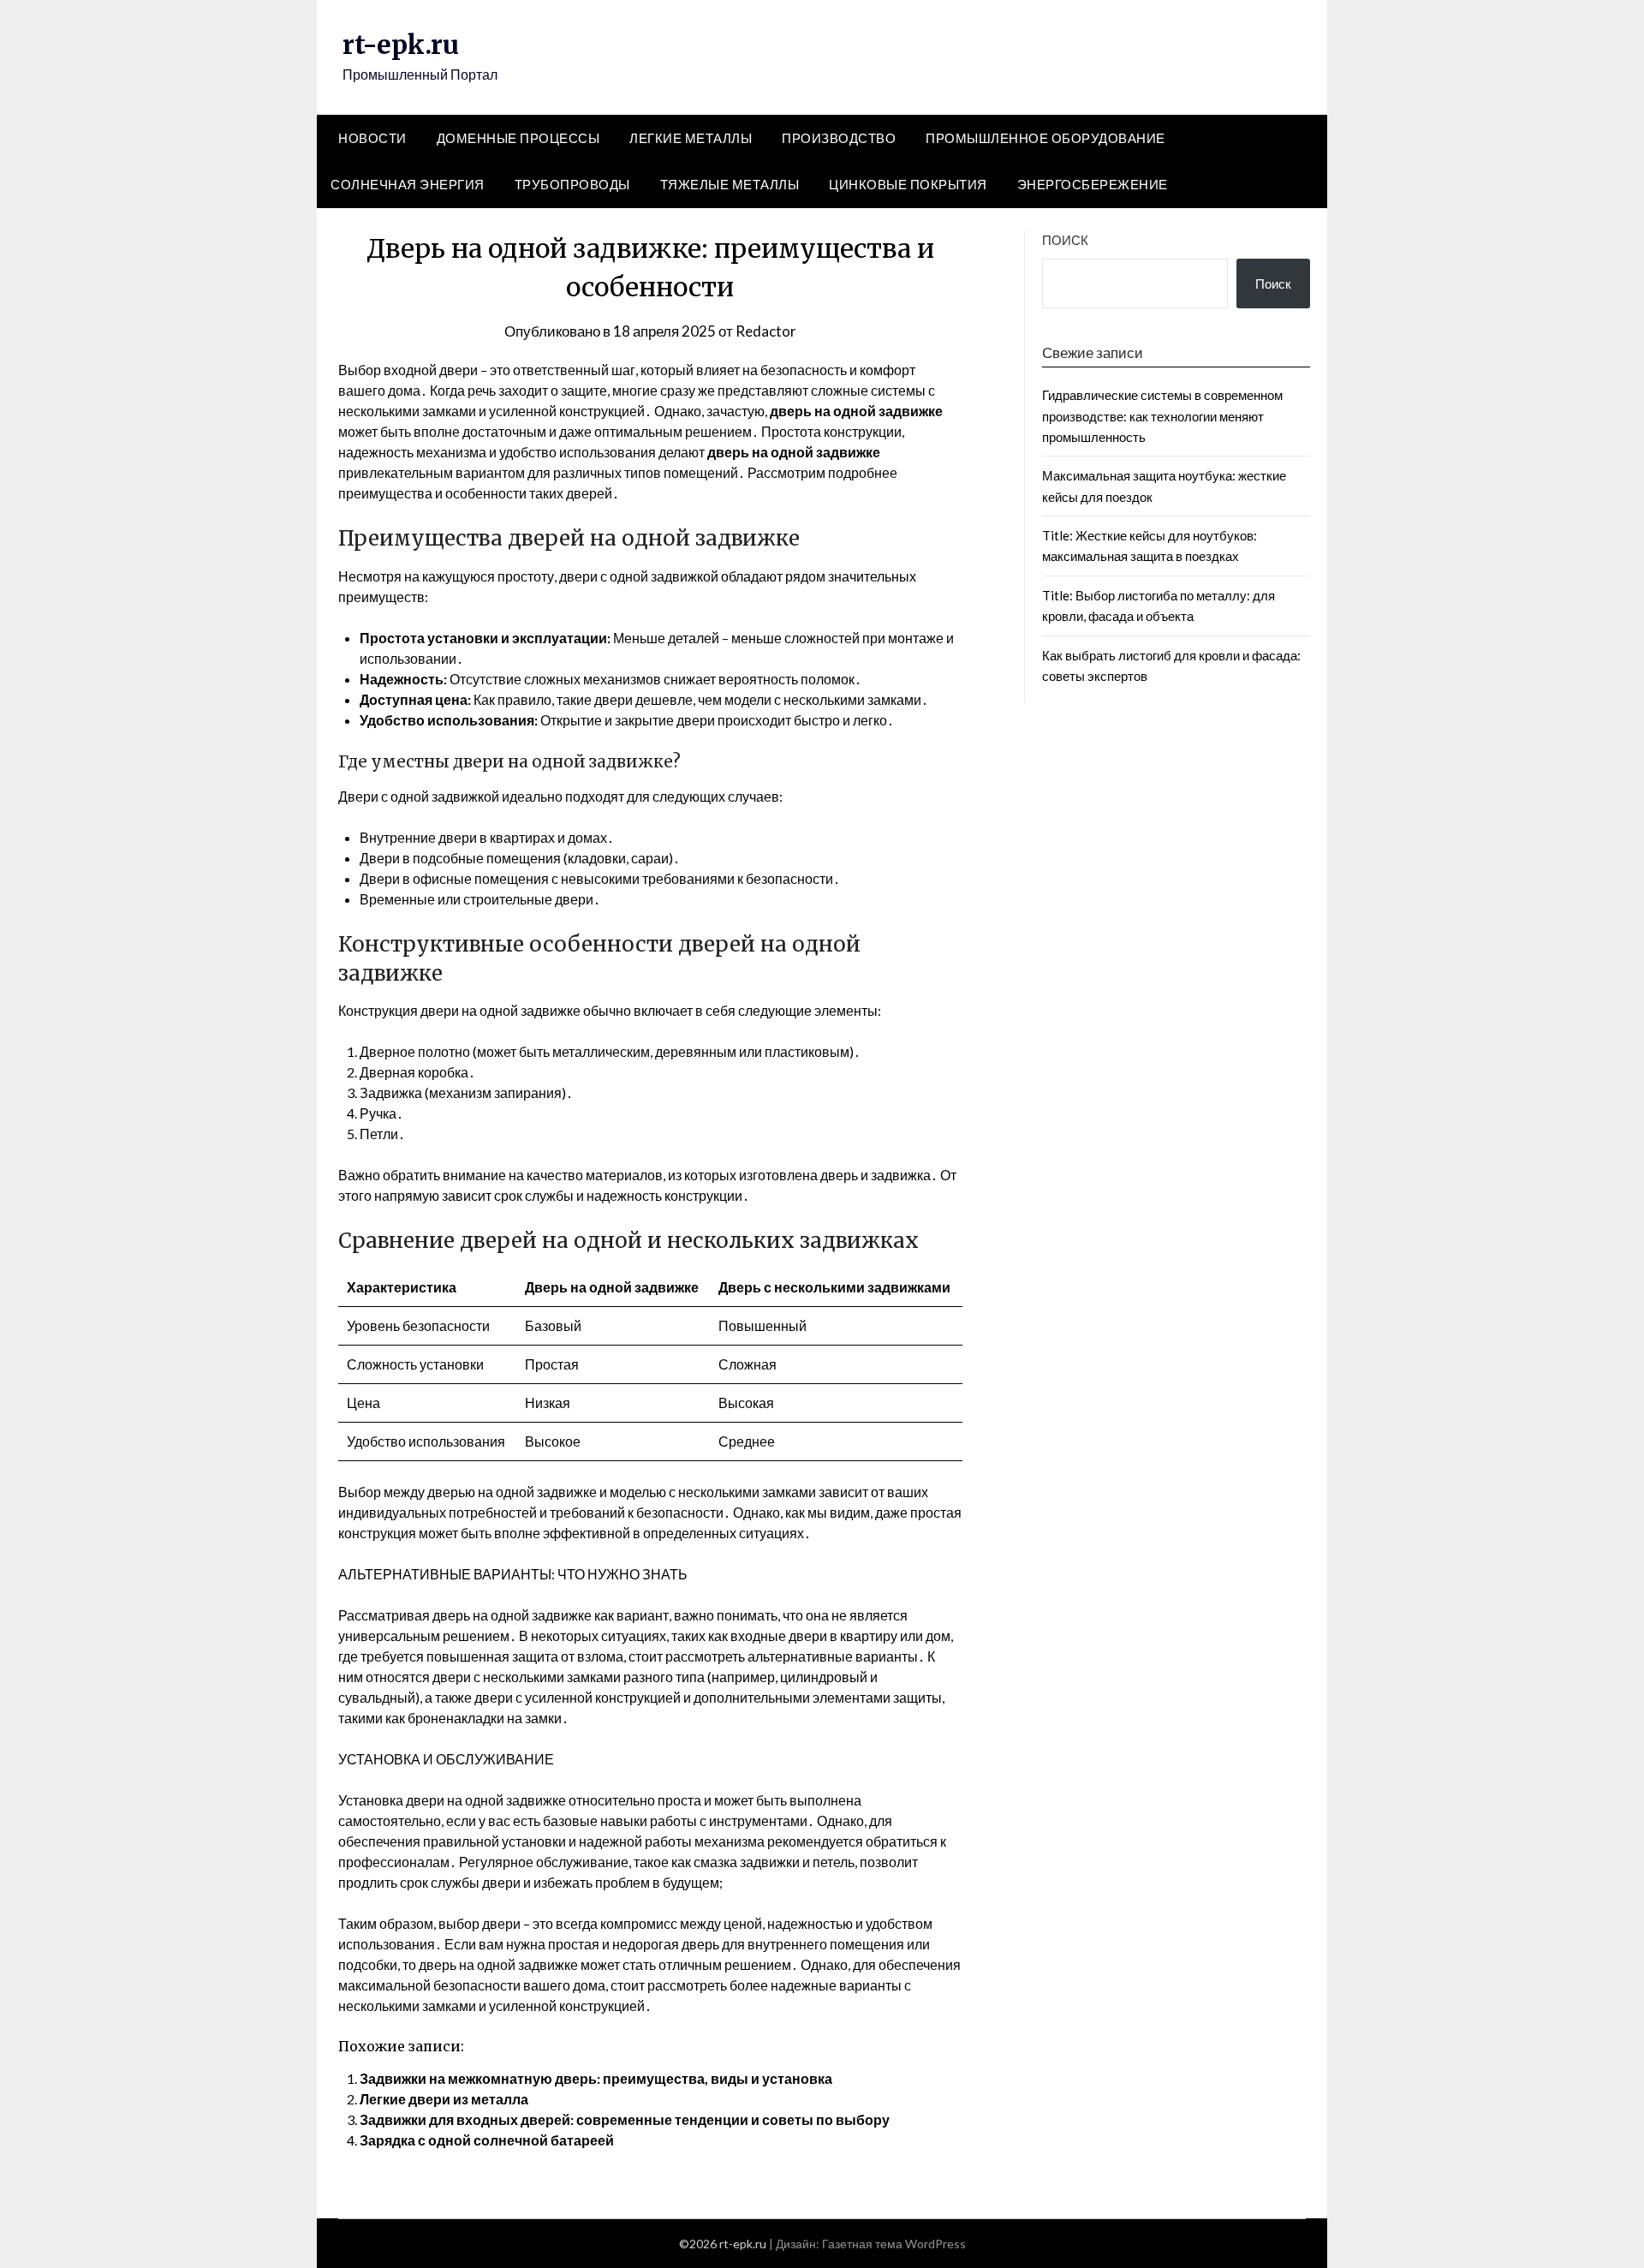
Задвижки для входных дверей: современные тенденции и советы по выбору (625, 2119)
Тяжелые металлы (730, 184)
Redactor (766, 331)
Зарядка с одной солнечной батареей (487, 2140)
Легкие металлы (691, 138)
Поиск (1065, 240)
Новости (372, 138)
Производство (839, 138)
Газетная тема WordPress (894, 2244)
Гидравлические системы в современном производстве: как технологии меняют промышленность (1162, 416)
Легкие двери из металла (444, 2099)
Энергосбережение (1093, 184)
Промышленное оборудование (1045, 138)
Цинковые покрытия (908, 184)
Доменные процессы (518, 138)
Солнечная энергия (408, 184)
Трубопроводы (572, 184)
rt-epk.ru (401, 45)
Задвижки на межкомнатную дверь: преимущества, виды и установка (596, 2078)
